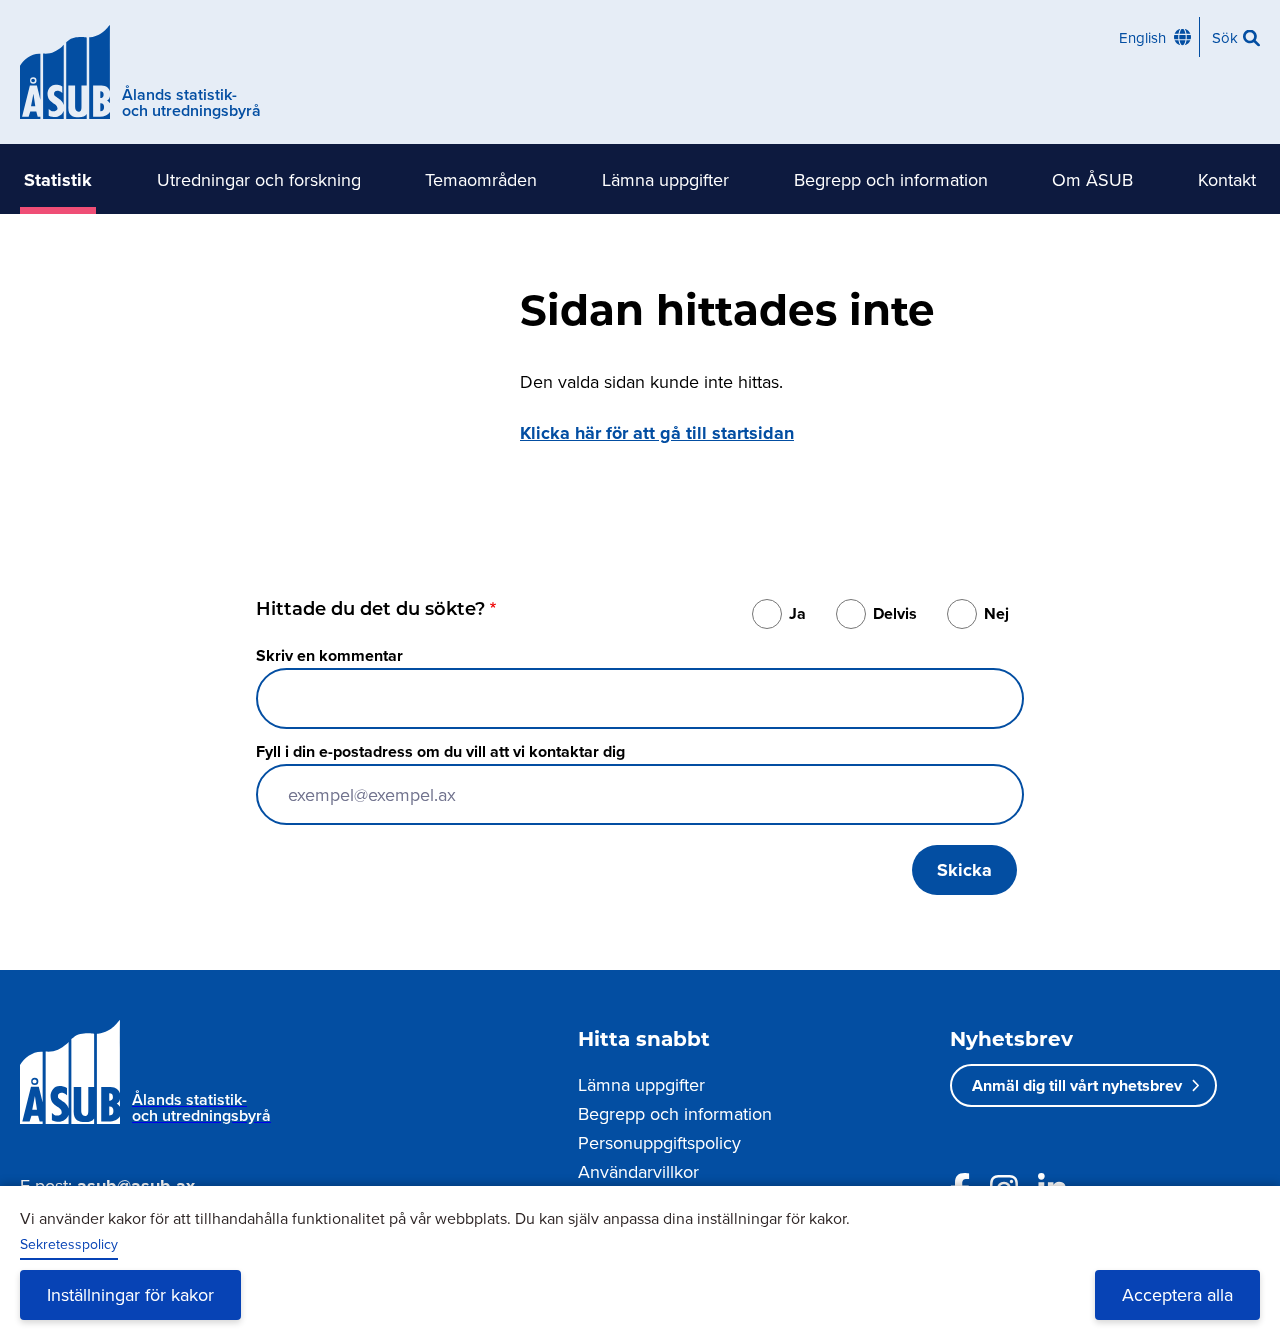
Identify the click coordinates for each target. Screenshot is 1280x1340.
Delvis (895, 613)
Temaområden (481, 179)
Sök (1225, 37)
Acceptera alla (1177, 1294)
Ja (797, 613)
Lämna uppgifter (665, 179)
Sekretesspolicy (69, 1244)
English (1142, 37)
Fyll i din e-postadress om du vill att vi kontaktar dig (440, 751)
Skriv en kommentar (329, 655)
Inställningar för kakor (130, 1294)
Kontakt (1227, 179)
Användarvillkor (638, 1171)
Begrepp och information (891, 179)
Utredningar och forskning (259, 179)
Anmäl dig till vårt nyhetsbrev (1077, 1085)
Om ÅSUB (1092, 179)
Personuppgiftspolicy (659, 1142)
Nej (996, 613)
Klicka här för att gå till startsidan (657, 433)
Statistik (58, 180)
